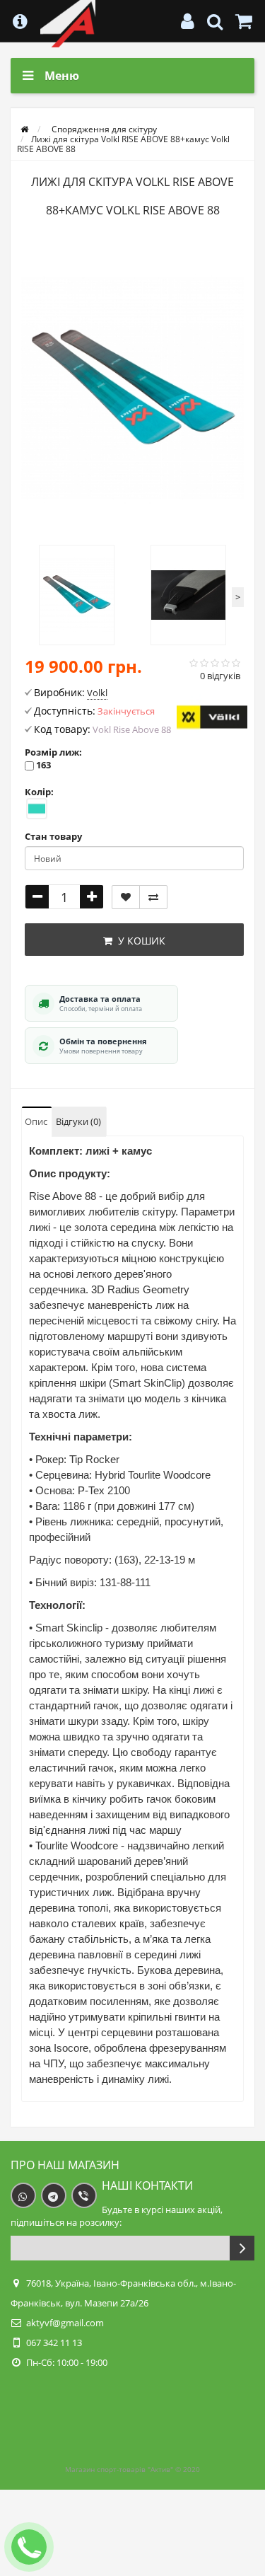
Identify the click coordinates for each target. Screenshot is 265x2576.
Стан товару (53, 836)
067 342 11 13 (54, 2343)
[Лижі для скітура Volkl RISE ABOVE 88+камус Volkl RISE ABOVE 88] (132, 388)
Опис (36, 1121)
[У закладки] (126, 897)
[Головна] (24, 129)
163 (43, 765)
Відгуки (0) (78, 1121)
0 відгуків (220, 676)
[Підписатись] (242, 2248)
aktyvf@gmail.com (65, 2323)
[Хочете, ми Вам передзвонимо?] (29, 2547)
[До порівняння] (153, 897)
